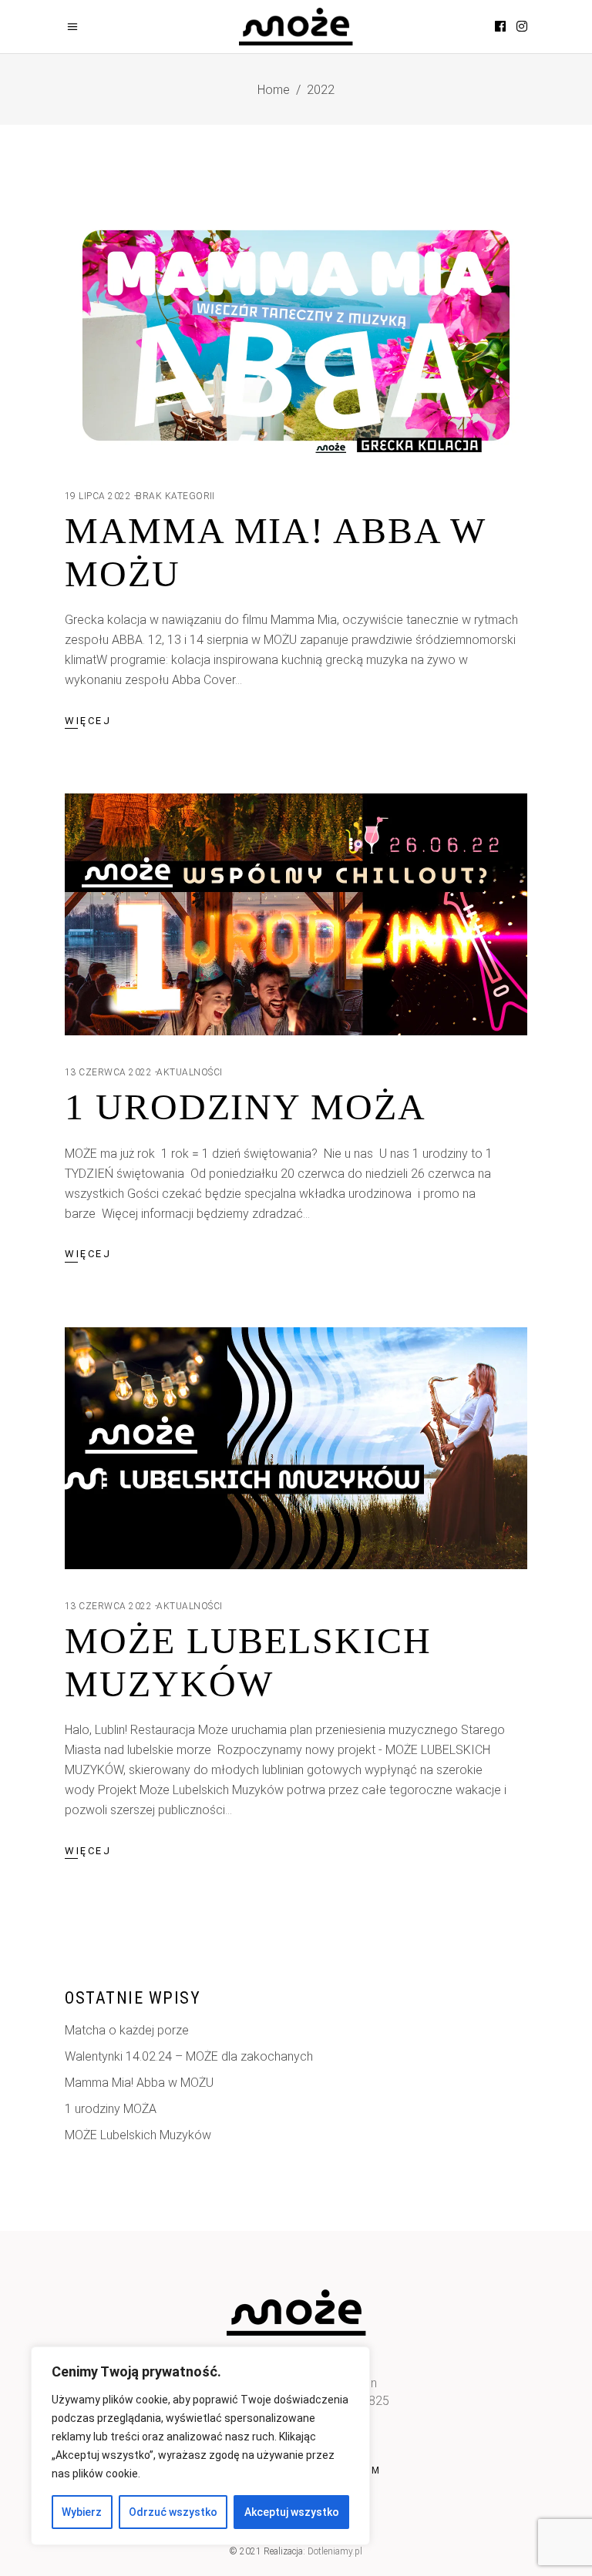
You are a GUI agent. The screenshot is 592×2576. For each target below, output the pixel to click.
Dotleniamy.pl (335, 2551)
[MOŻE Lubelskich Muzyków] (296, 1448)
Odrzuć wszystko (173, 2512)
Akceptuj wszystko (292, 2512)
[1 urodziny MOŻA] (296, 914)
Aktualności (189, 1072)
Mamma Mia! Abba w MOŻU (139, 2083)
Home (274, 90)
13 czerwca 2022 (108, 1072)
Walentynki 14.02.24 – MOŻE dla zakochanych (189, 2056)
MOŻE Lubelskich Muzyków (138, 2135)
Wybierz (82, 2512)
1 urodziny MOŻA (246, 1107)
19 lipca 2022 (98, 496)
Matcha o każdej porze (127, 2030)
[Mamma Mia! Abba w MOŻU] (296, 338)
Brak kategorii (175, 496)
